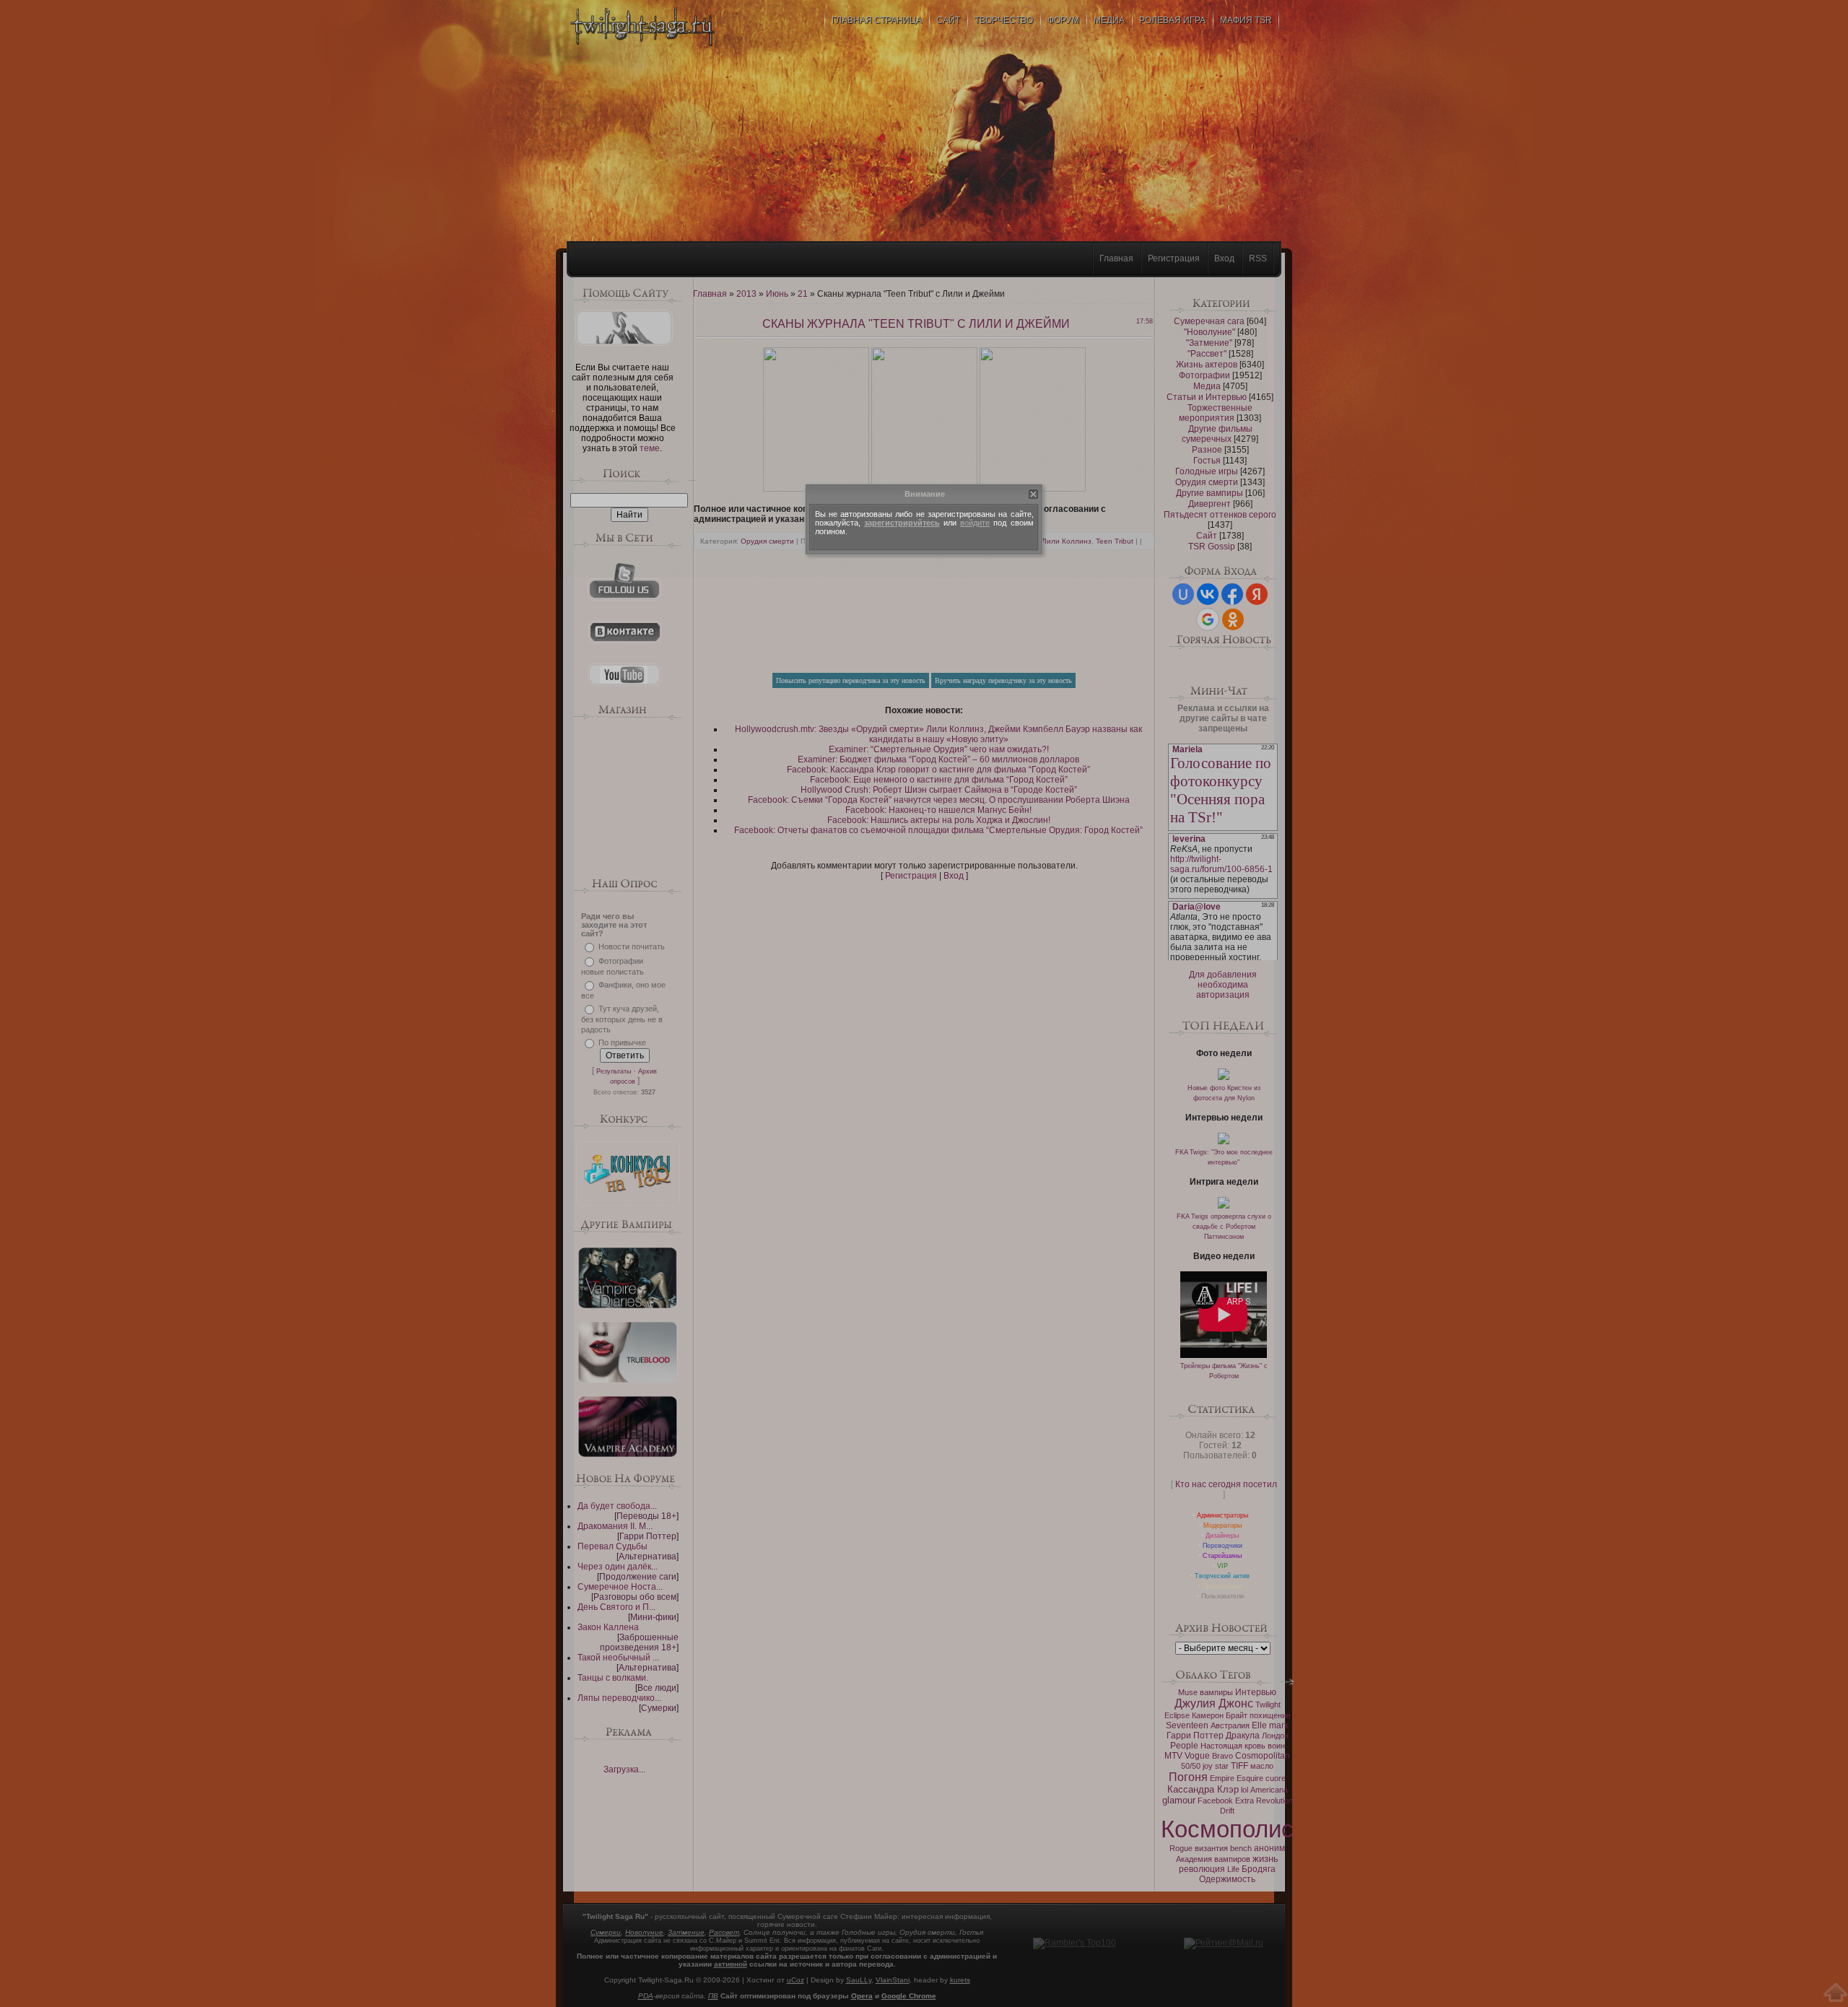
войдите (975, 523)
